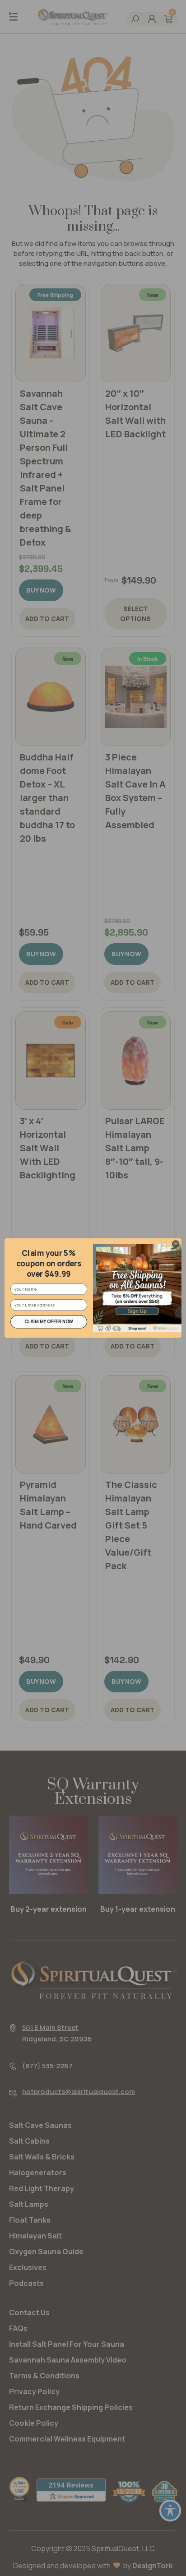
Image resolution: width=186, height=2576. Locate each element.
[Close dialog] (176, 1244)
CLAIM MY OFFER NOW (49, 1322)
